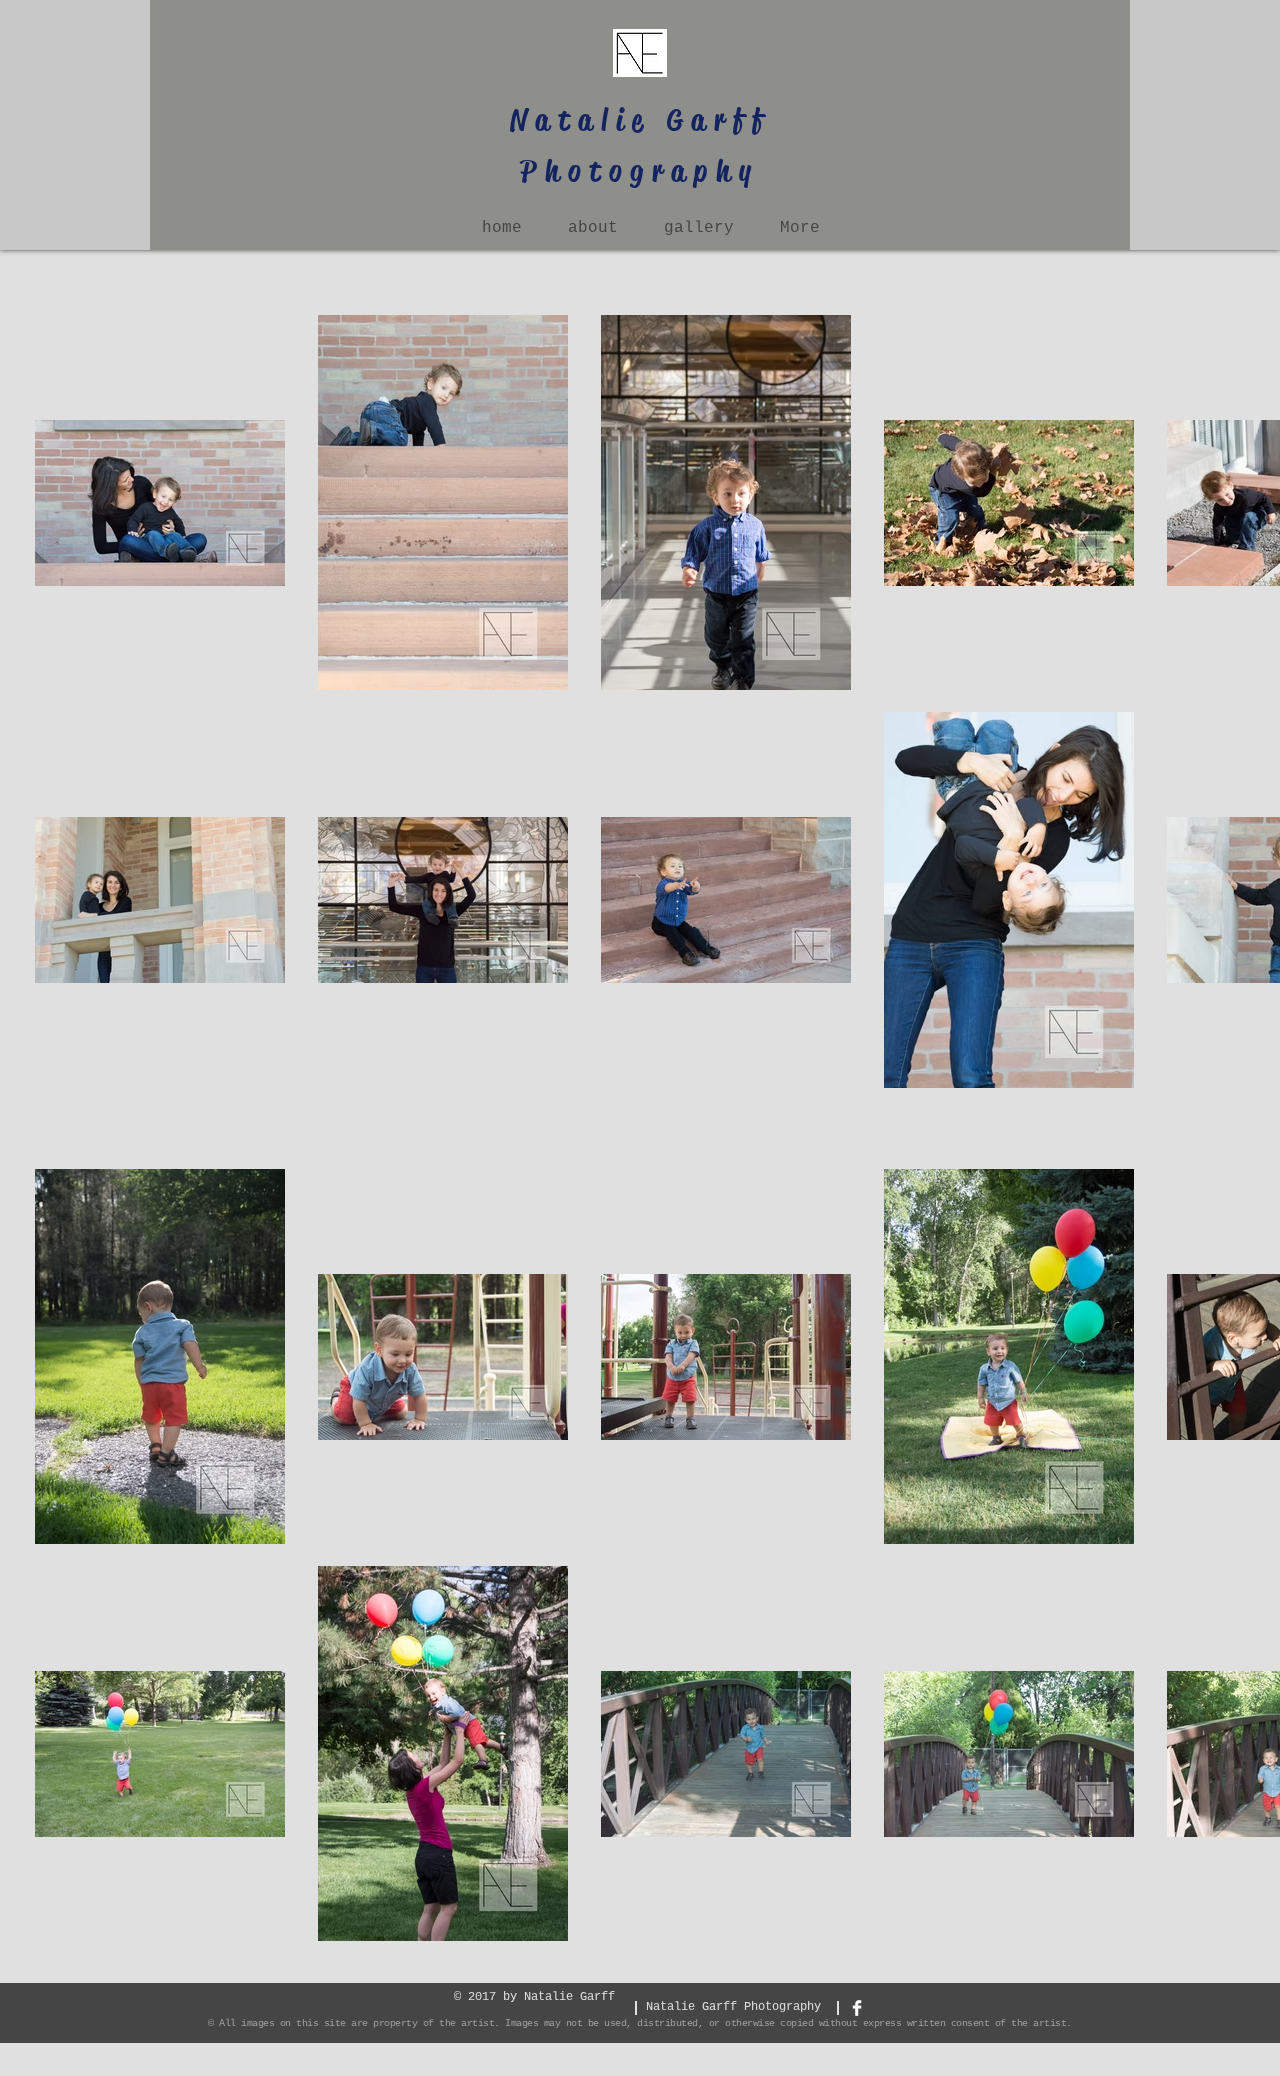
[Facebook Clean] (857, 2008)
